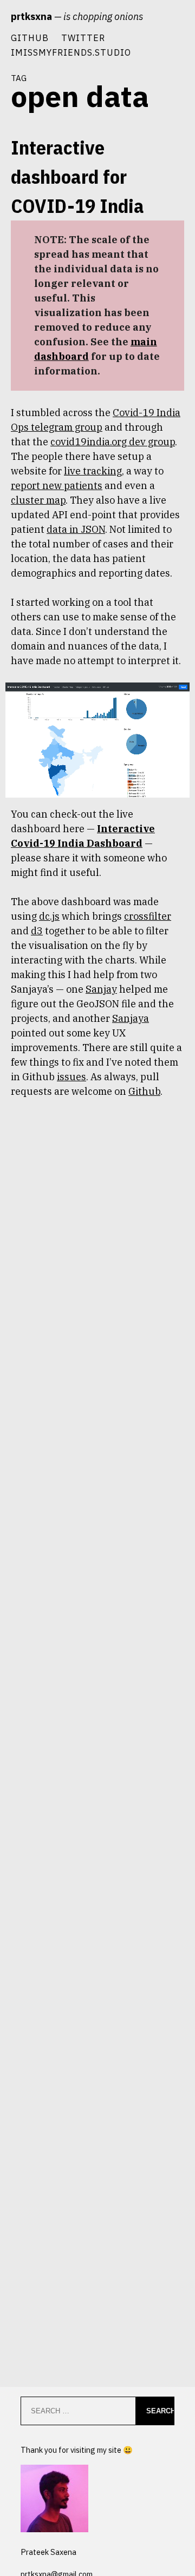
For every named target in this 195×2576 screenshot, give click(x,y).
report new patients (57, 486)
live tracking (93, 471)
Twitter (83, 38)
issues (71, 1077)
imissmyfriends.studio (71, 52)
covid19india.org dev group (113, 442)
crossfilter (148, 916)
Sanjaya (131, 1018)
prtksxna (31, 16)
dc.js (49, 916)
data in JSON (76, 529)
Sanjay (101, 989)
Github (30, 38)
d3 (37, 931)
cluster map (38, 500)
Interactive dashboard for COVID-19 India (77, 176)
